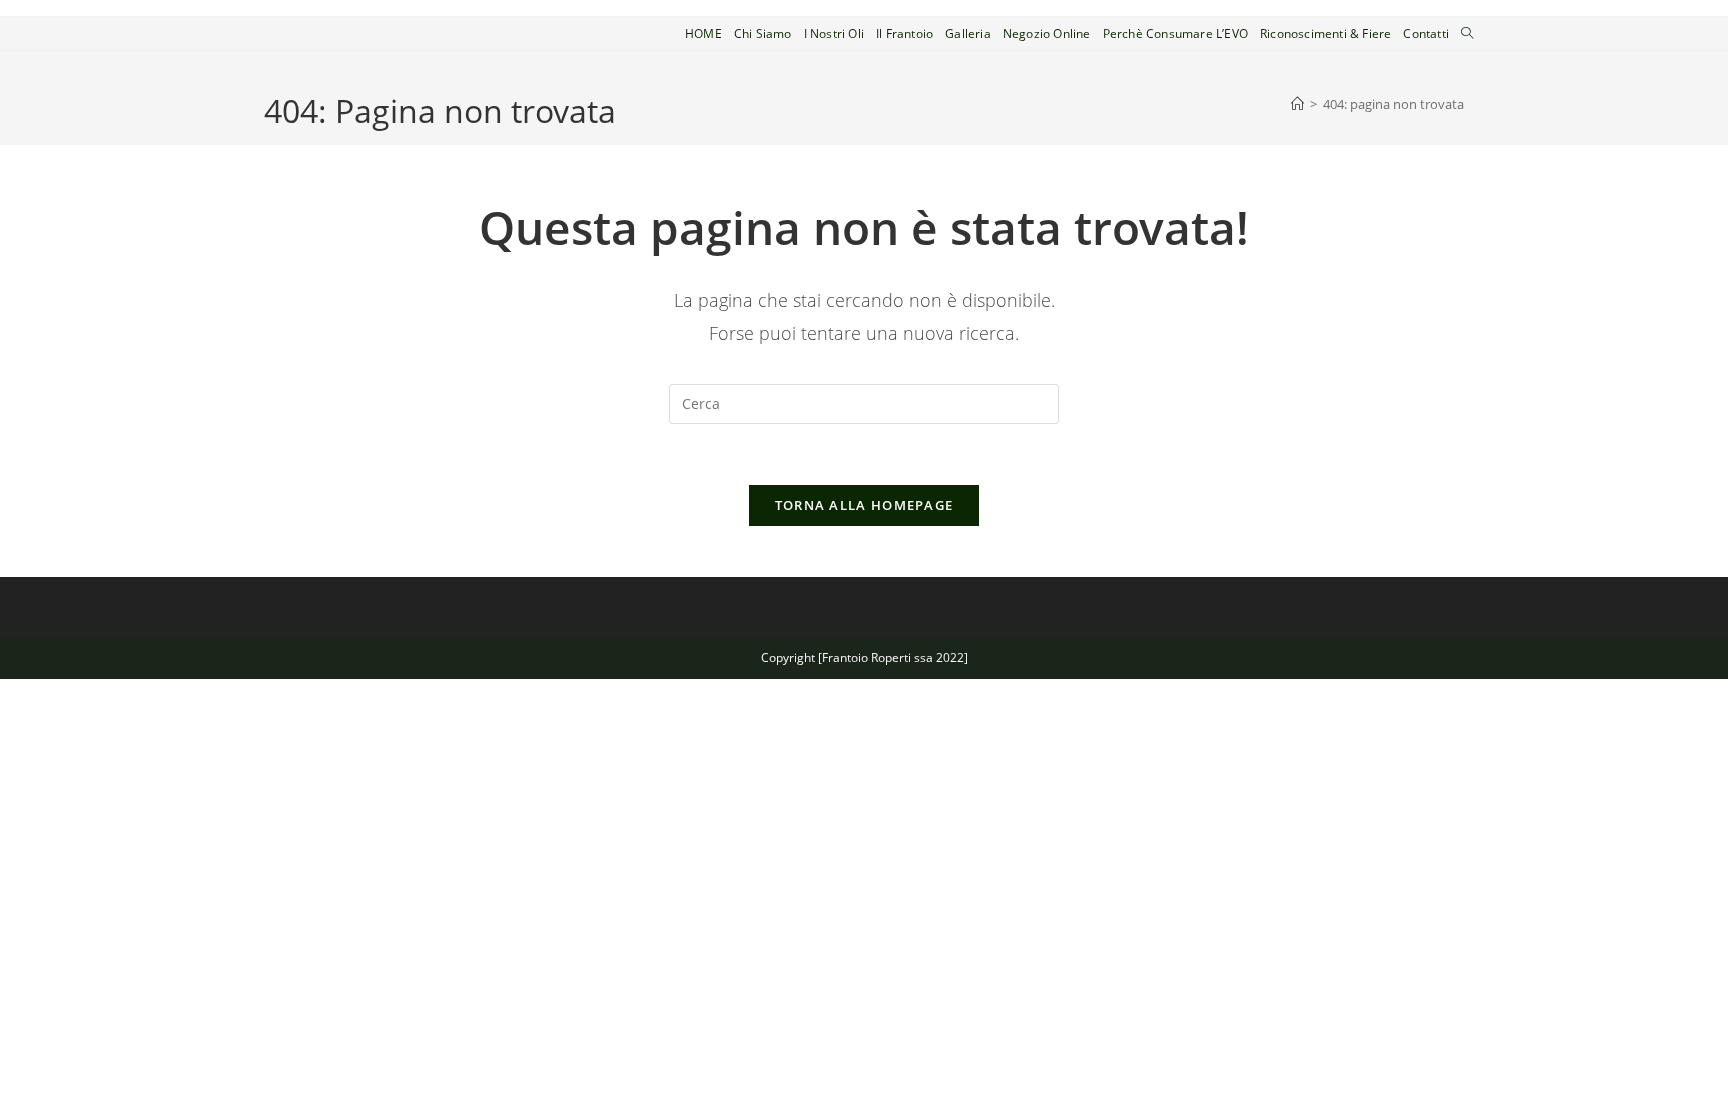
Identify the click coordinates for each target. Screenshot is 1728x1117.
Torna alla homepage (864, 505)
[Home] (1297, 104)
